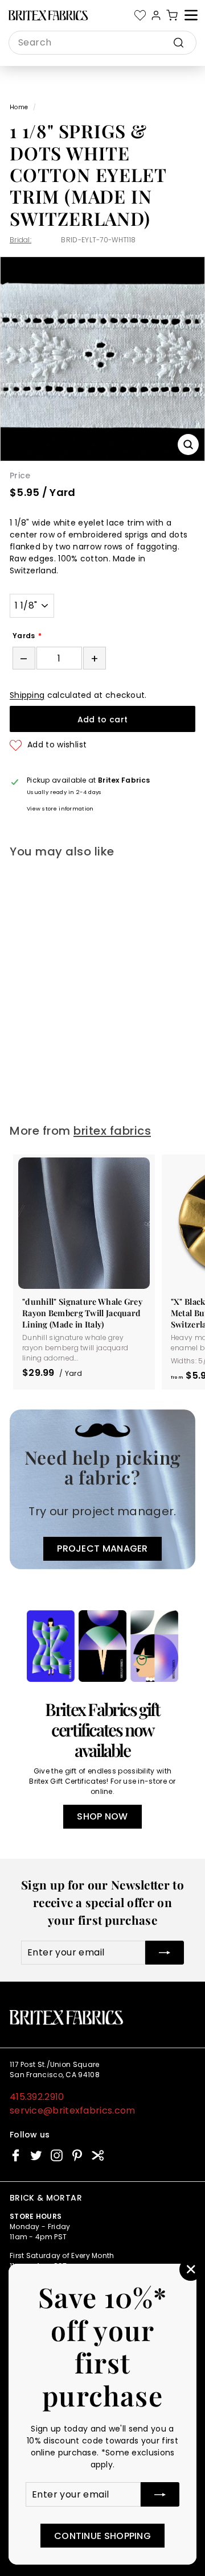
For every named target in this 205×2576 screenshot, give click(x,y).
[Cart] (172, 15)
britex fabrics (112, 1131)
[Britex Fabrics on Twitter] (36, 2155)
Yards (24, 636)
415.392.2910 (37, 2097)
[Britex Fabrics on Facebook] (16, 2155)
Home (19, 107)
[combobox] (102, 43)
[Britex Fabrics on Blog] (98, 2155)
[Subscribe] (160, 2494)
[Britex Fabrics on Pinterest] (77, 2155)
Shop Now (102, 1816)
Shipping (27, 695)
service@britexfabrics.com (73, 2110)
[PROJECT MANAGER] (102, 1489)
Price (20, 475)
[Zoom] (188, 445)
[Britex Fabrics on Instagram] (57, 2155)
